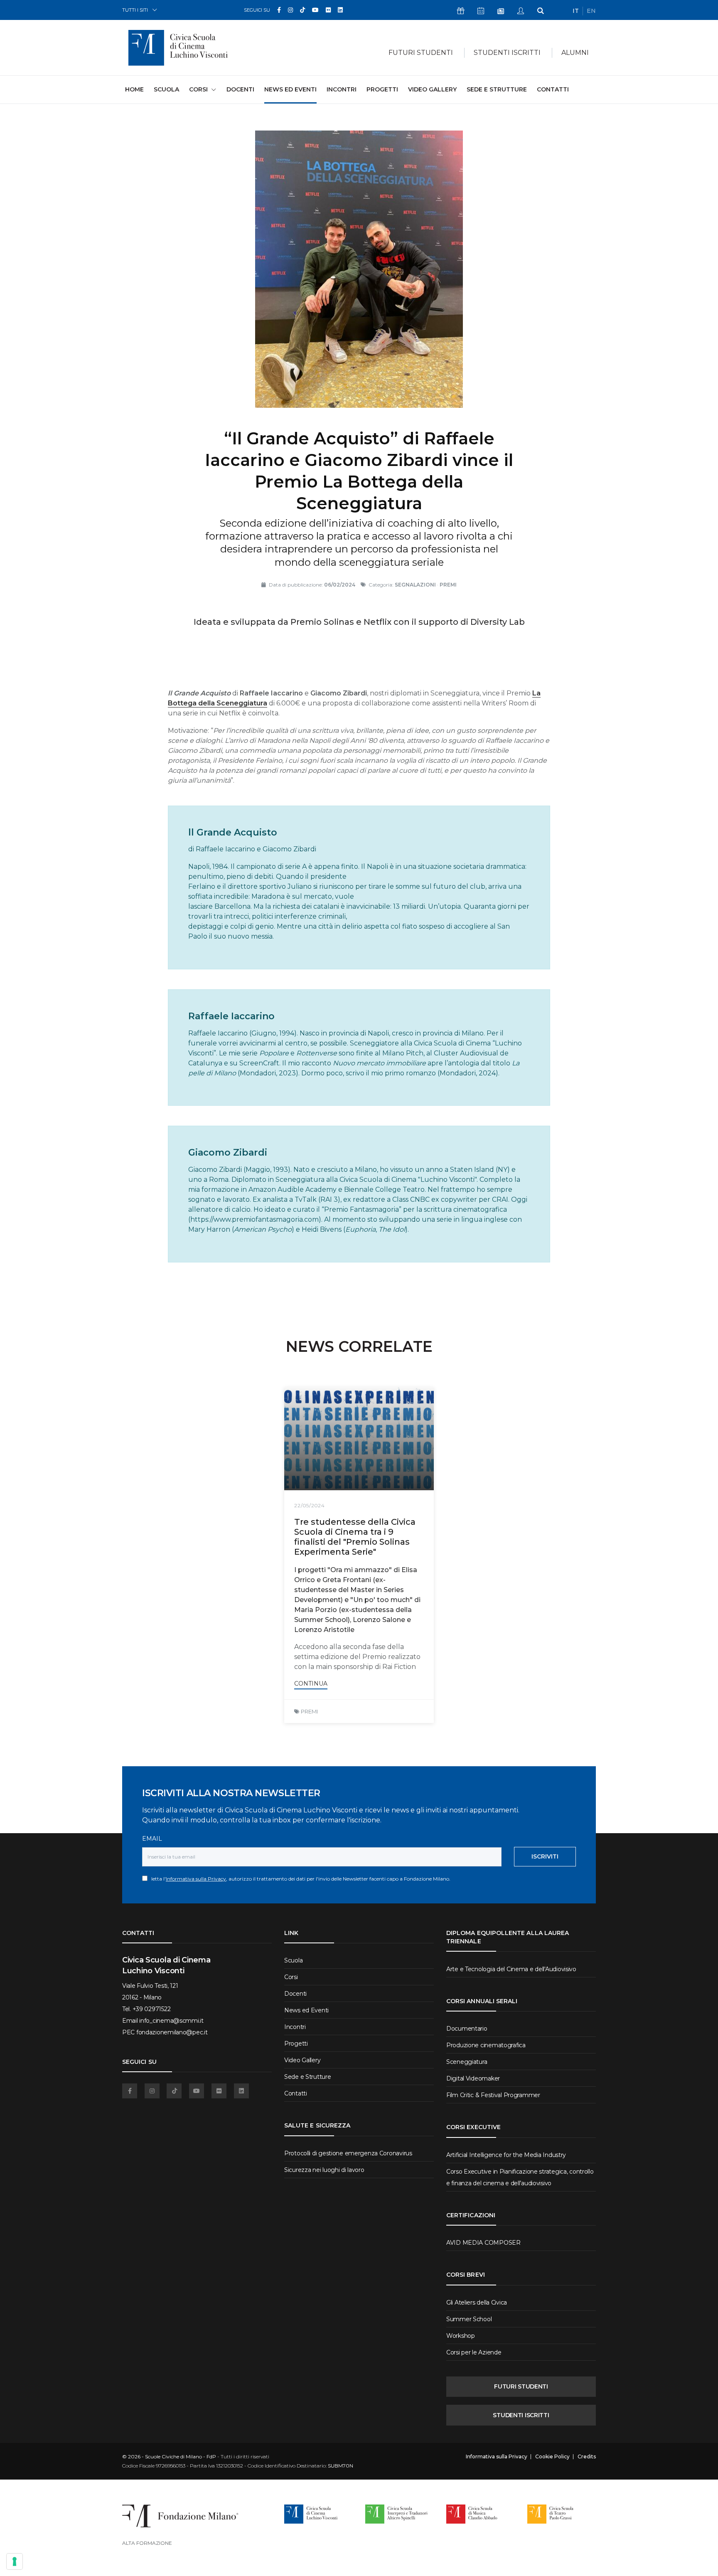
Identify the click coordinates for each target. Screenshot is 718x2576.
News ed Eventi (290, 89)
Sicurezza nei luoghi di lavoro (324, 2170)
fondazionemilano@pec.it (172, 2032)
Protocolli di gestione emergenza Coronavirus (348, 2153)
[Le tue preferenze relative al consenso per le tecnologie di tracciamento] (15, 2561)
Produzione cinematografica (486, 2045)
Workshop (461, 2336)
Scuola (166, 89)
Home (134, 89)
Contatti (553, 89)
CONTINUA (311, 1684)
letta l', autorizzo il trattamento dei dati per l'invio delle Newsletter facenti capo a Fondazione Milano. (299, 1879)
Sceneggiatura (467, 2062)
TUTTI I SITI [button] (135, 10)
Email (152, 1839)
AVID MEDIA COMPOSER (483, 2243)
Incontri (342, 89)
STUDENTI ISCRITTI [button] (507, 53)
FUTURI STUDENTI (521, 2386)
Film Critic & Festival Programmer (493, 2095)
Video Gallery (432, 89)
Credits (587, 2457)
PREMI (309, 1711)
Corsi (291, 1977)
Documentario (467, 2029)
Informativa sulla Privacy (196, 1879)
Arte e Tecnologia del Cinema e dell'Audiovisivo (511, 1969)
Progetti (382, 89)
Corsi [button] (198, 89)
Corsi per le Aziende (474, 2352)
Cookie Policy (552, 2457)
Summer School (469, 2319)
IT (576, 11)
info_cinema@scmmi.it (171, 2021)
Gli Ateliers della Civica (477, 2302)
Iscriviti (545, 1856)
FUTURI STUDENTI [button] (421, 53)
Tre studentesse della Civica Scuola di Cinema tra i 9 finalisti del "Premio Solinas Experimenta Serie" (355, 1537)
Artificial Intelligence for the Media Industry (506, 2155)
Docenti (240, 89)
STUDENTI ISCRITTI (521, 2415)
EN (591, 11)
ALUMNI (575, 53)
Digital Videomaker (473, 2078)
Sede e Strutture (497, 89)
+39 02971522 (152, 2009)
